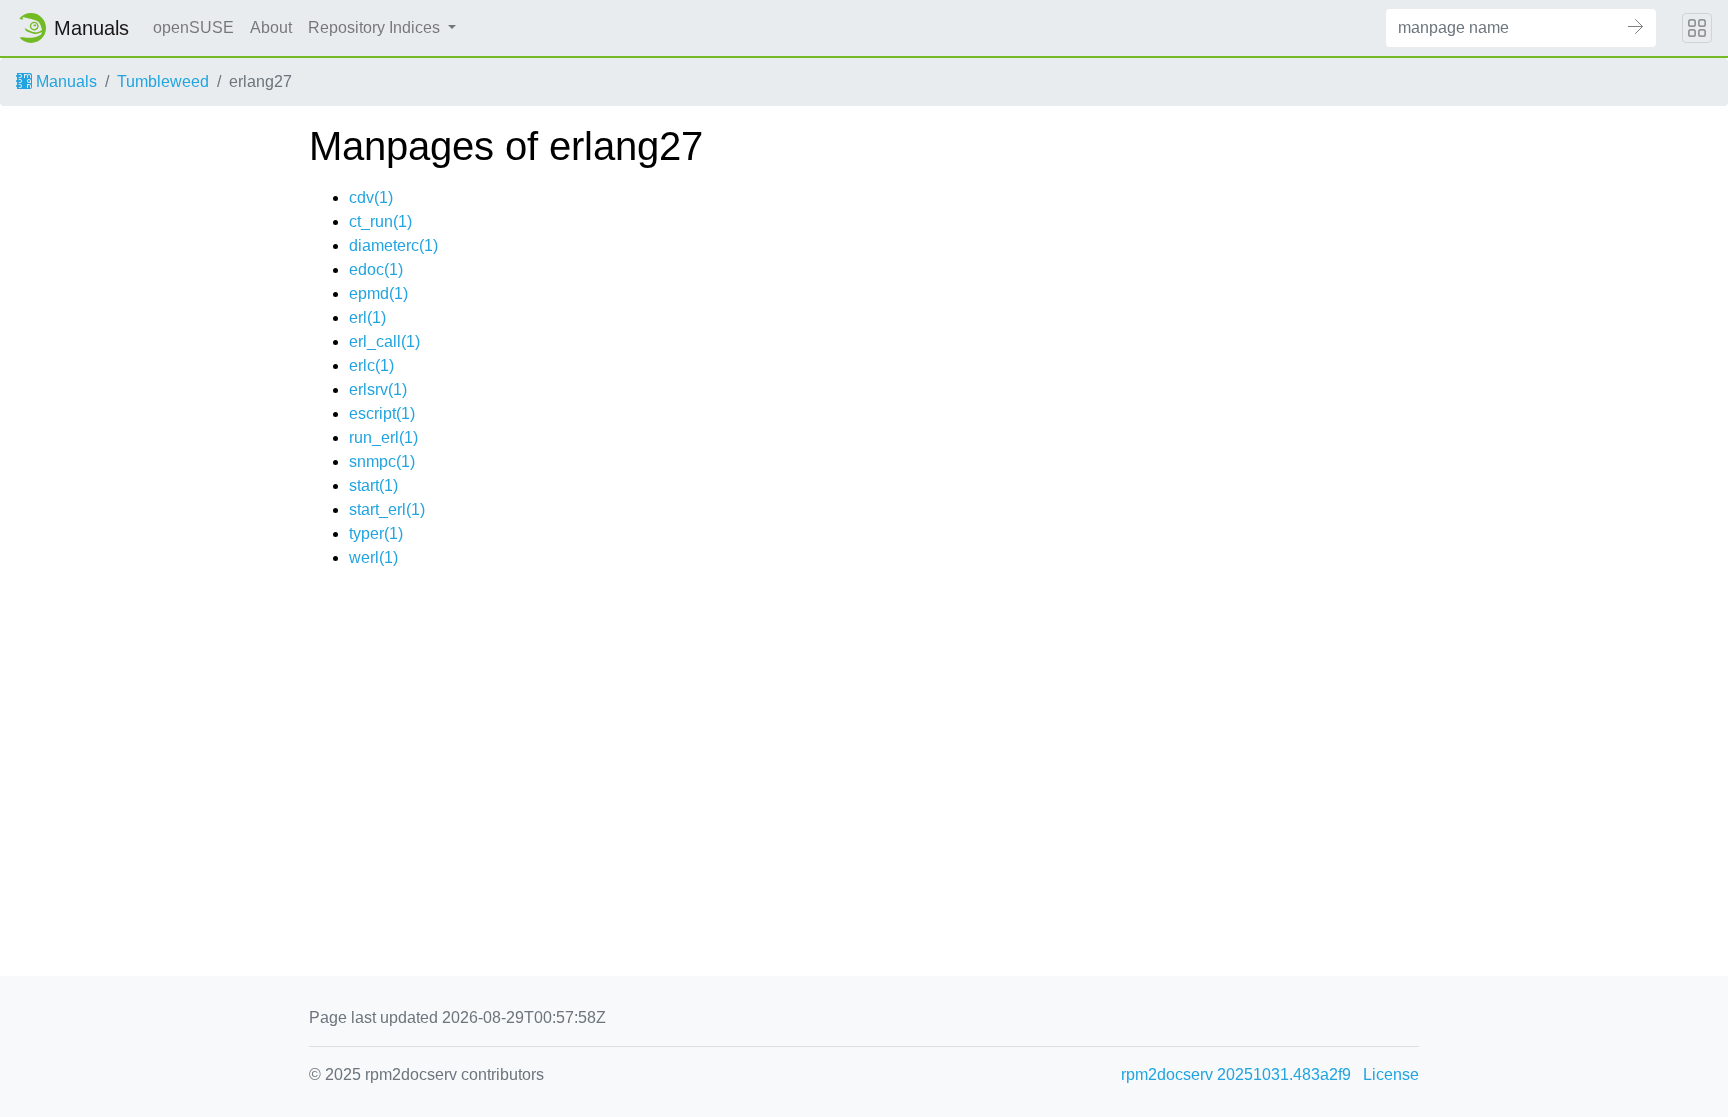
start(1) (373, 485)
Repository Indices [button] (376, 27)
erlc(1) (371, 365)
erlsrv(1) (378, 389)
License (1391, 1074)
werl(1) (373, 557)
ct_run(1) (380, 221)
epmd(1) (378, 293)
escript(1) (382, 413)
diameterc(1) (393, 245)
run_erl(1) (383, 437)
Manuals (64, 81)
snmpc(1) (382, 461)
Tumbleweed (163, 81)
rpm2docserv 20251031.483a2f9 (1236, 1074)
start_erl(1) (387, 509)
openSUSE (193, 27)
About (271, 27)
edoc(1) (376, 269)
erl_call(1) (384, 341)
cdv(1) (371, 197)
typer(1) (376, 533)
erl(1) (367, 317)
